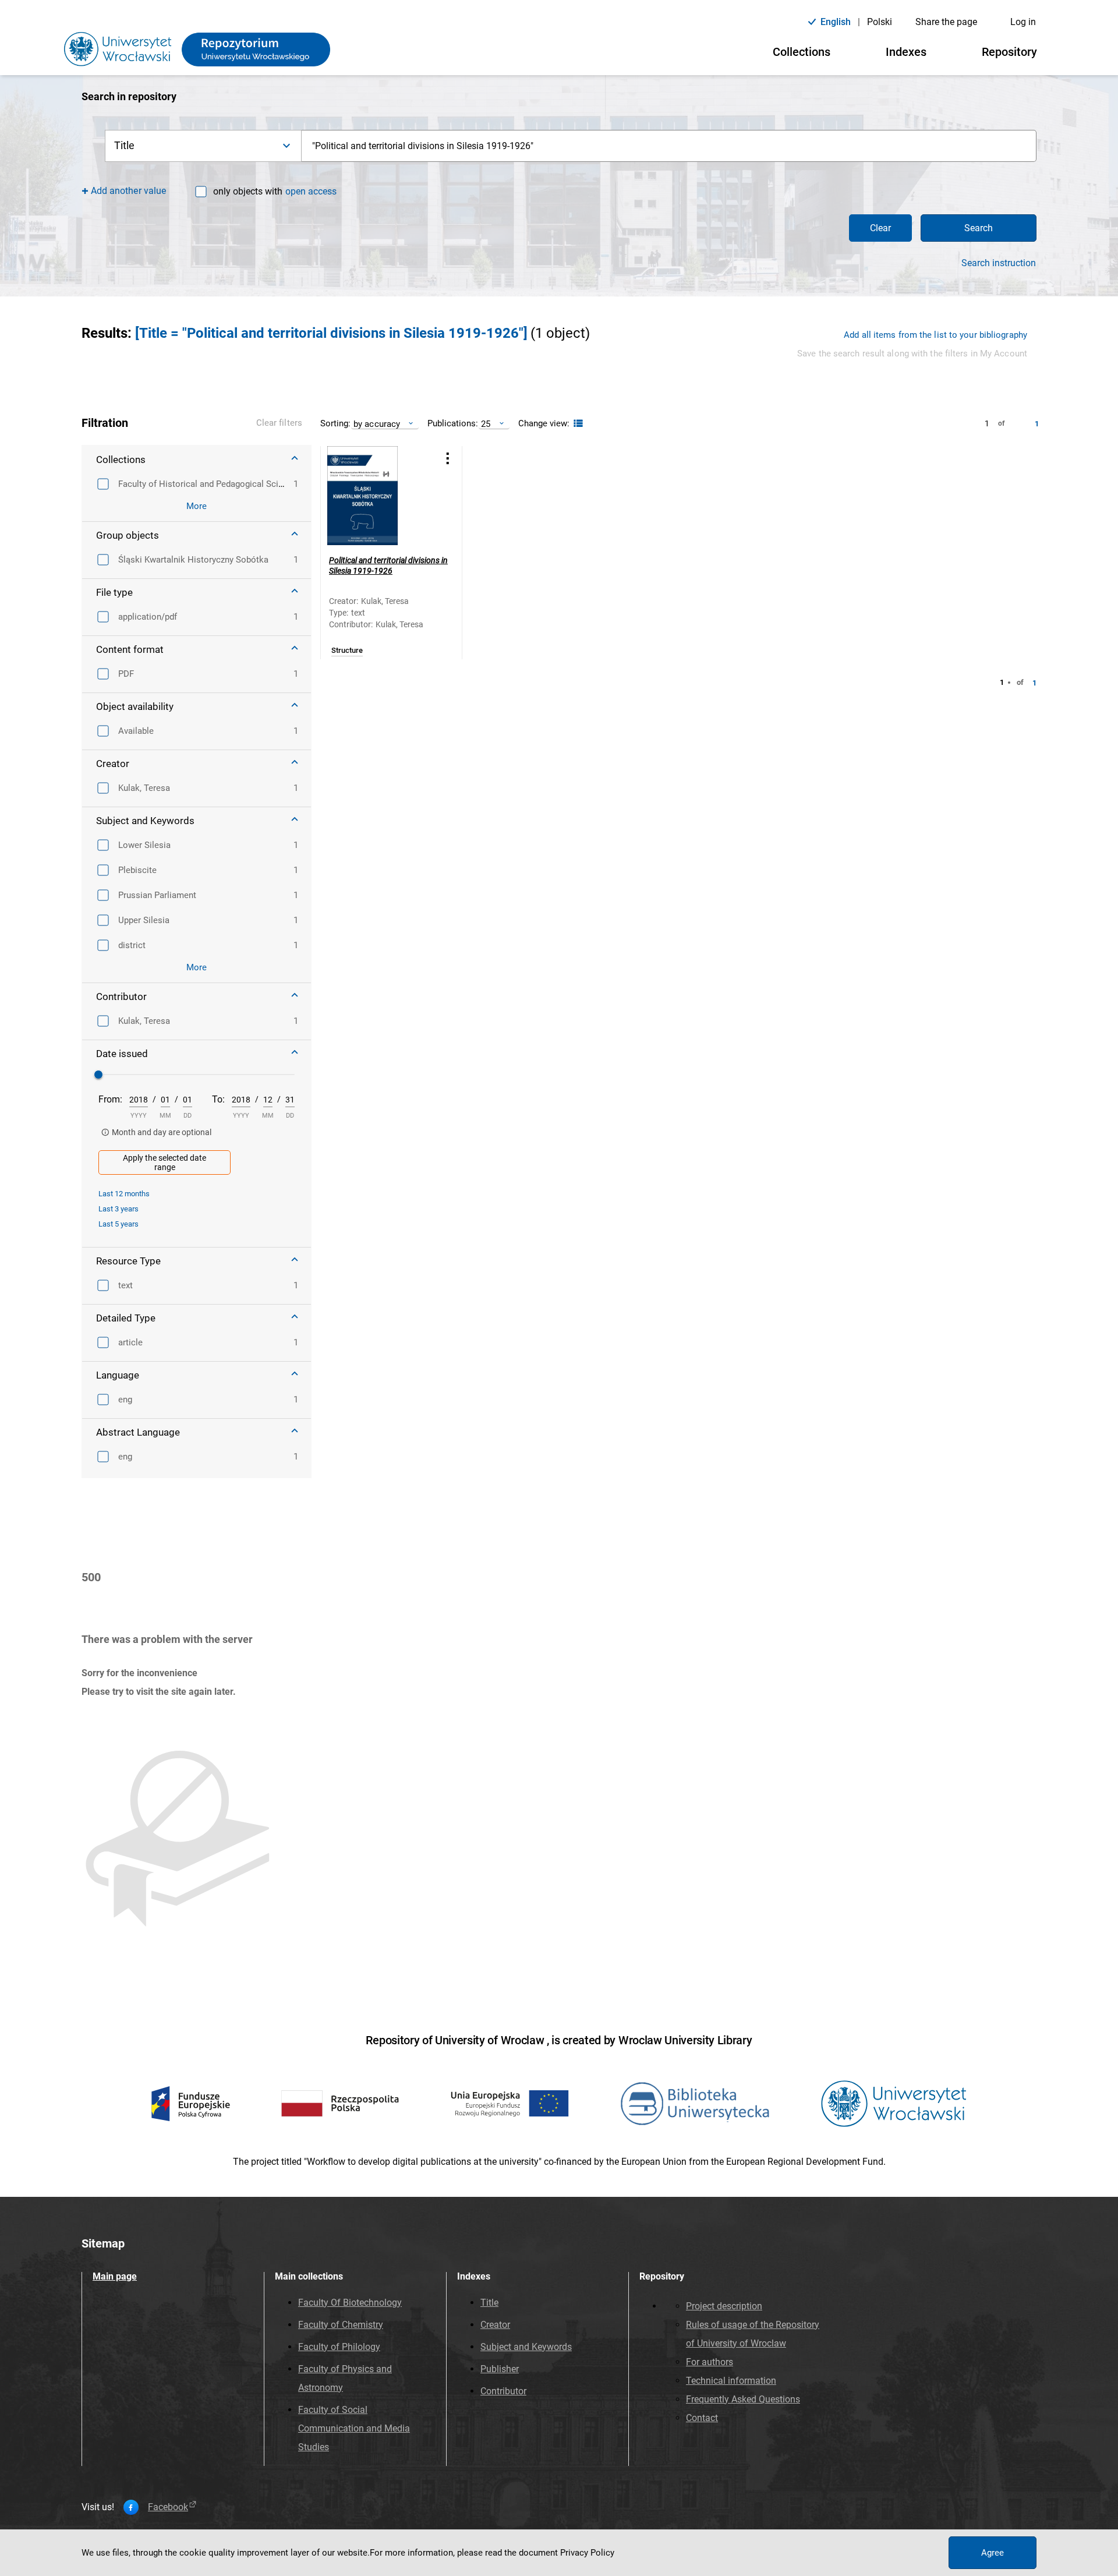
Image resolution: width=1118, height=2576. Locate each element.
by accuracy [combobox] (377, 424)
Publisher (500, 2369)
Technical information (731, 2381)
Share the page (946, 22)
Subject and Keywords (526, 2347)
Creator (495, 2325)
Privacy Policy (587, 2553)
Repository (1009, 52)
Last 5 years (118, 1224)
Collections (802, 52)
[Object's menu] (448, 459)
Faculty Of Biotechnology (350, 2303)
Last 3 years (118, 1209)
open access (311, 191)
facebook (168, 2507)
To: (218, 1099)
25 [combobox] (486, 424)
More (197, 506)
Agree (993, 2553)
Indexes (906, 52)
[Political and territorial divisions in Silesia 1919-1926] (377, 496)
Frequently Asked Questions (743, 2399)
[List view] (577, 424)
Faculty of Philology (339, 2347)
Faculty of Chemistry (341, 2325)
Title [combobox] (125, 145)
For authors (710, 2362)
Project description (724, 2306)
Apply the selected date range (164, 1162)
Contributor (503, 2391)
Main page (115, 2276)
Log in (1023, 22)
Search (979, 228)
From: (110, 1099)
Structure (347, 651)
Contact (702, 2418)
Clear (880, 228)
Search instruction (999, 263)
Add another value (128, 191)
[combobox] (669, 146)
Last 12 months (124, 1194)
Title (489, 2303)
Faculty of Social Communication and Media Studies (354, 2428)
